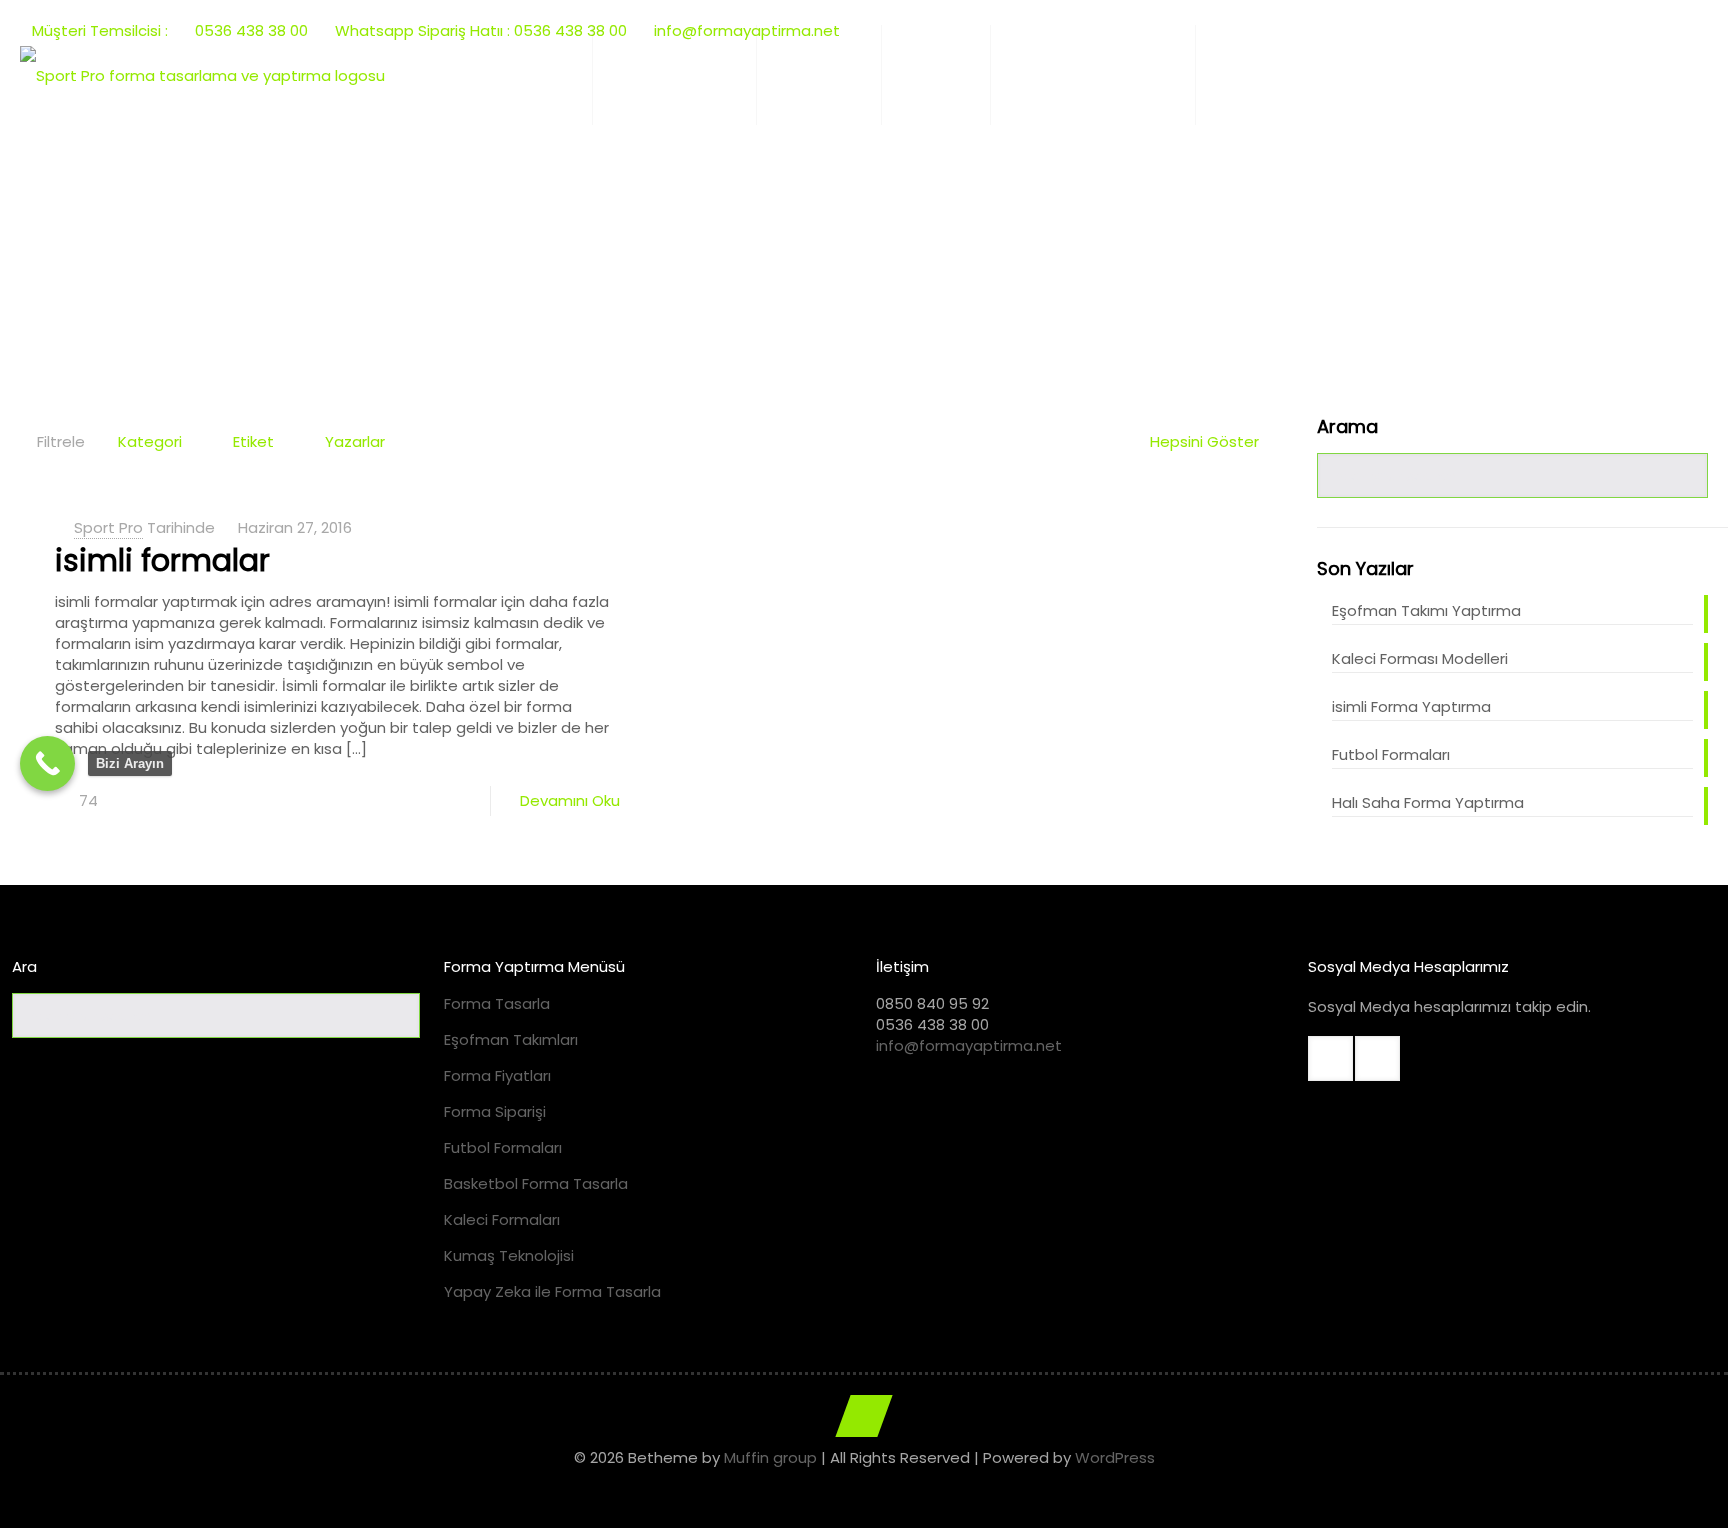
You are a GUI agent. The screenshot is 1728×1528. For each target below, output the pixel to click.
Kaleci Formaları (502, 1219)
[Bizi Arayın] (47, 763)
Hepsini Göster (1204, 441)
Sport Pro (108, 527)
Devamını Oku (570, 800)
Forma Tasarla (497, 1003)
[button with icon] (1330, 1058)
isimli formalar (162, 560)
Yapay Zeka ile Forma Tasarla (552, 1291)
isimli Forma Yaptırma (1411, 706)
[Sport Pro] (202, 75)
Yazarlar (355, 441)
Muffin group (770, 1457)
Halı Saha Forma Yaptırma (1428, 802)
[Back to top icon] (863, 1416)
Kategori (150, 441)
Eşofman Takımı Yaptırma (1426, 610)
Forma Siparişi (495, 1111)
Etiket (253, 441)
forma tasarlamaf (934, 245)
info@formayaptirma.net (969, 1045)
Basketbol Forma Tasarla (536, 1183)
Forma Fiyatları (497, 1075)
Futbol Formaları (1391, 754)
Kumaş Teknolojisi (509, 1255)
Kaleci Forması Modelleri (1420, 658)
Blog (812, 245)
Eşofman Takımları (511, 1039)
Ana (742, 245)
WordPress (1115, 1457)
